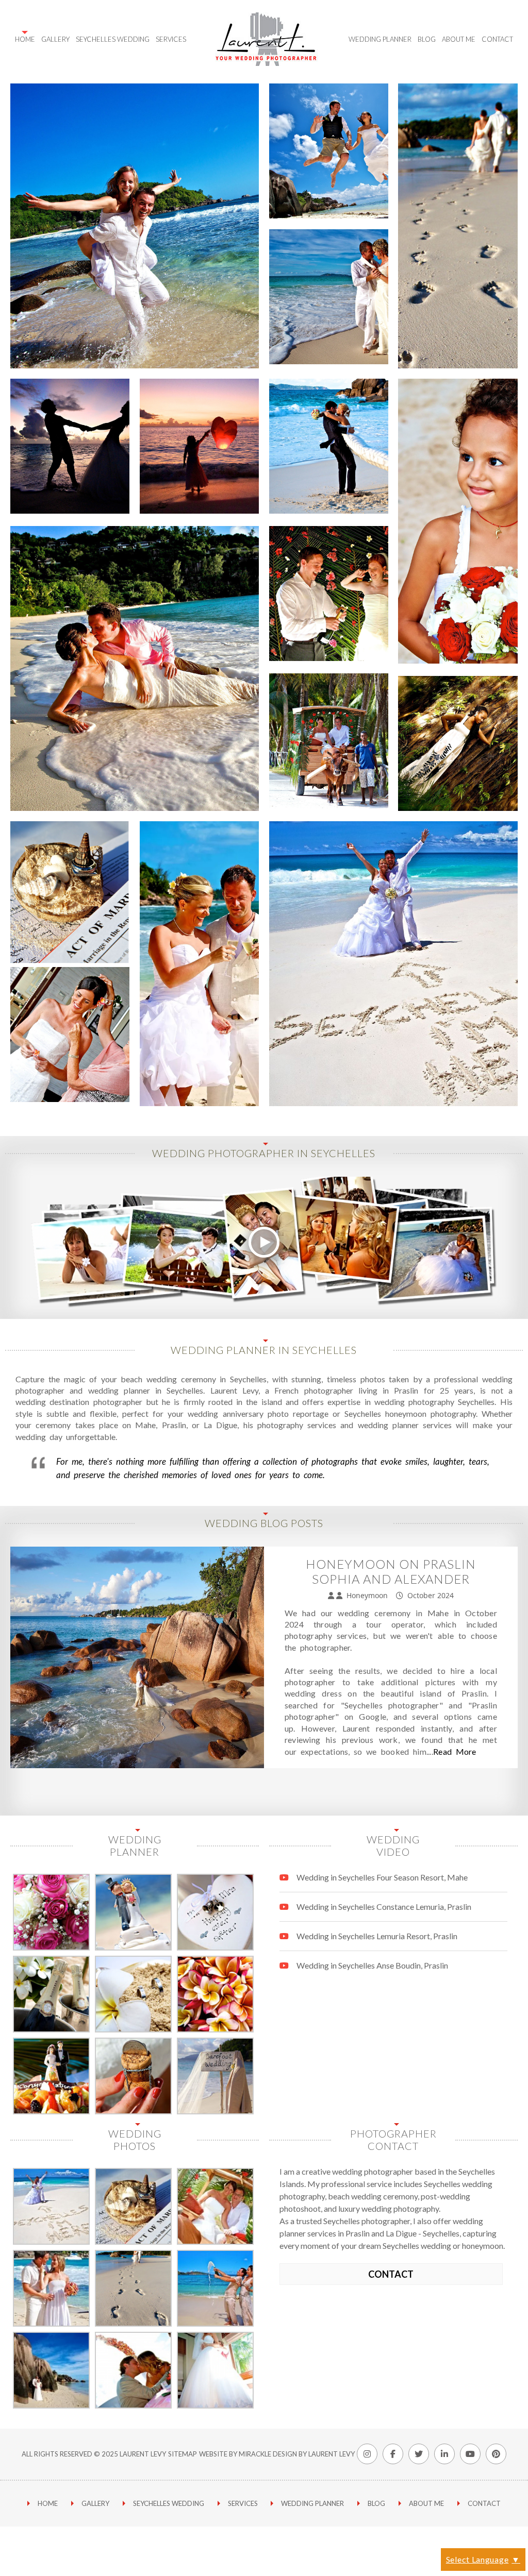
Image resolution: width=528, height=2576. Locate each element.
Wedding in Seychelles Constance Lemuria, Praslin (384, 1906)
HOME (25, 39)
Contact (497, 39)
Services (171, 39)
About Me (459, 39)
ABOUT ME (426, 2503)
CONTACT (391, 2274)
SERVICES (243, 2503)
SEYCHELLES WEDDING (113, 39)
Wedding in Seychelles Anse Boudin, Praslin (372, 1965)
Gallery (55, 39)
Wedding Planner (380, 39)
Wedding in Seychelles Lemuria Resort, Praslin (377, 1936)
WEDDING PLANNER (312, 2503)
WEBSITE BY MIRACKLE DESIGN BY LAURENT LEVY (277, 2454)
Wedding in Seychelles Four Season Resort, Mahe (382, 1877)
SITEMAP (183, 2454)
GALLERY (95, 2503)
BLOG (376, 2503)
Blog (427, 39)
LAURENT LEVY (143, 2454)
